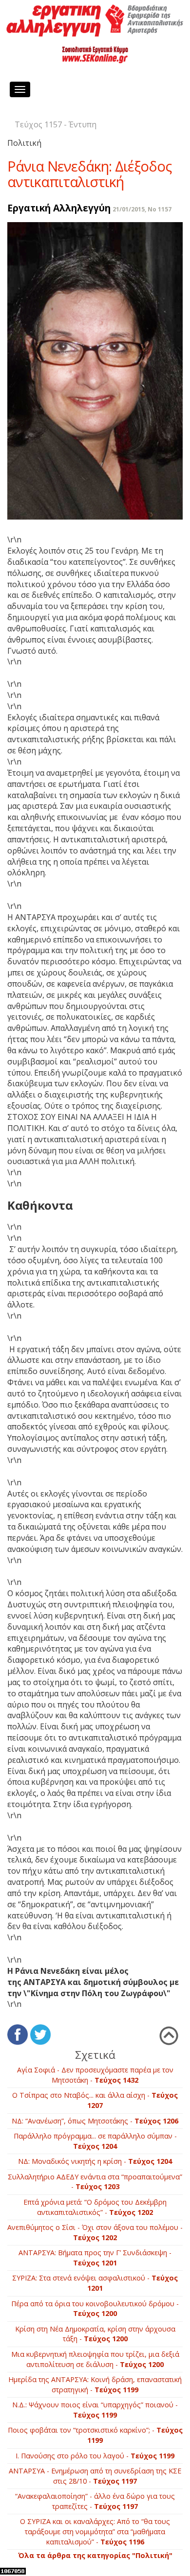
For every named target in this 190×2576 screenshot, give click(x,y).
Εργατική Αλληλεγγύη (59, 208)
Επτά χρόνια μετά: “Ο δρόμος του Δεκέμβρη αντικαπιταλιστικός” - (95, 2207)
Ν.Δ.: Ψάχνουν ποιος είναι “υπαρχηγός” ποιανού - (95, 2410)
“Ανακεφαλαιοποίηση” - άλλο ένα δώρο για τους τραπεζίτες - (95, 2501)
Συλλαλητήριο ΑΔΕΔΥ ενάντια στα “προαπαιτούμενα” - (95, 2182)
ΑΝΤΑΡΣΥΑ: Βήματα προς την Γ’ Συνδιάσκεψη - (95, 2258)
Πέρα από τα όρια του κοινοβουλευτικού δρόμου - (95, 2309)
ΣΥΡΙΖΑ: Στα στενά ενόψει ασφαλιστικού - (95, 2283)
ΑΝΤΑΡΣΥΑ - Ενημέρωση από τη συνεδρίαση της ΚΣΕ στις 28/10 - (95, 2476)
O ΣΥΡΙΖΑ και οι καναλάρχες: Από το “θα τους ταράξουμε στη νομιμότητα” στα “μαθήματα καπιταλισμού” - (95, 2531)
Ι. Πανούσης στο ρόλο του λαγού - (95, 2456)
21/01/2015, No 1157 (142, 209)
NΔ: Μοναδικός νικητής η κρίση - (95, 2161)
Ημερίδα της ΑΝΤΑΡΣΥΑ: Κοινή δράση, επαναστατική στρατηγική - (95, 2385)
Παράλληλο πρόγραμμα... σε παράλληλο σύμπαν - (95, 2141)
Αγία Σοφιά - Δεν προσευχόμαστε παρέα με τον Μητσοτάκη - (95, 2075)
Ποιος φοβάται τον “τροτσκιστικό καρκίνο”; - (95, 2435)
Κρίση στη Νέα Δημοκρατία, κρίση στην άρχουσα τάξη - (95, 2334)
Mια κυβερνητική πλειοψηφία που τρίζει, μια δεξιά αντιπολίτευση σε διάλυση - (95, 2359)
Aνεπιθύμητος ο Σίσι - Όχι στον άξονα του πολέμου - (95, 2232)
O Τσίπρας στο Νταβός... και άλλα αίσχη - (95, 2100)
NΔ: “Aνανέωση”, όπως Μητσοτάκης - (95, 2121)
